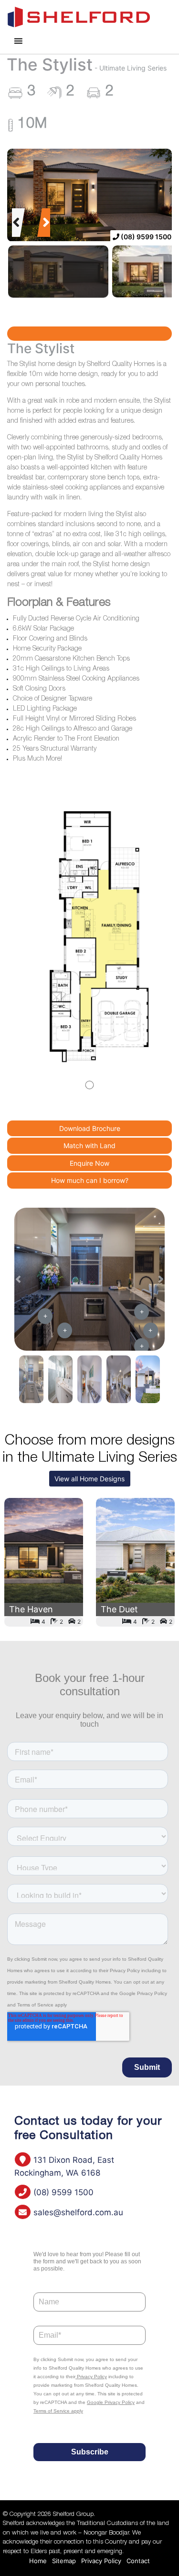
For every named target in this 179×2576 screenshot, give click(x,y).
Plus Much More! (37, 759)
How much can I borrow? (90, 1180)
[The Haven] (44, 1562)
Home (38, 2561)
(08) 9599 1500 (145, 237)
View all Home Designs (89, 1479)
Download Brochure (90, 1128)
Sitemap (64, 2561)
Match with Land (89, 1145)
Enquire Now (89, 1163)
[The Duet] (135, 1562)
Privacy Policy (101, 2561)
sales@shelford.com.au (77, 2212)
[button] (16, 223)
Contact (138, 2561)
